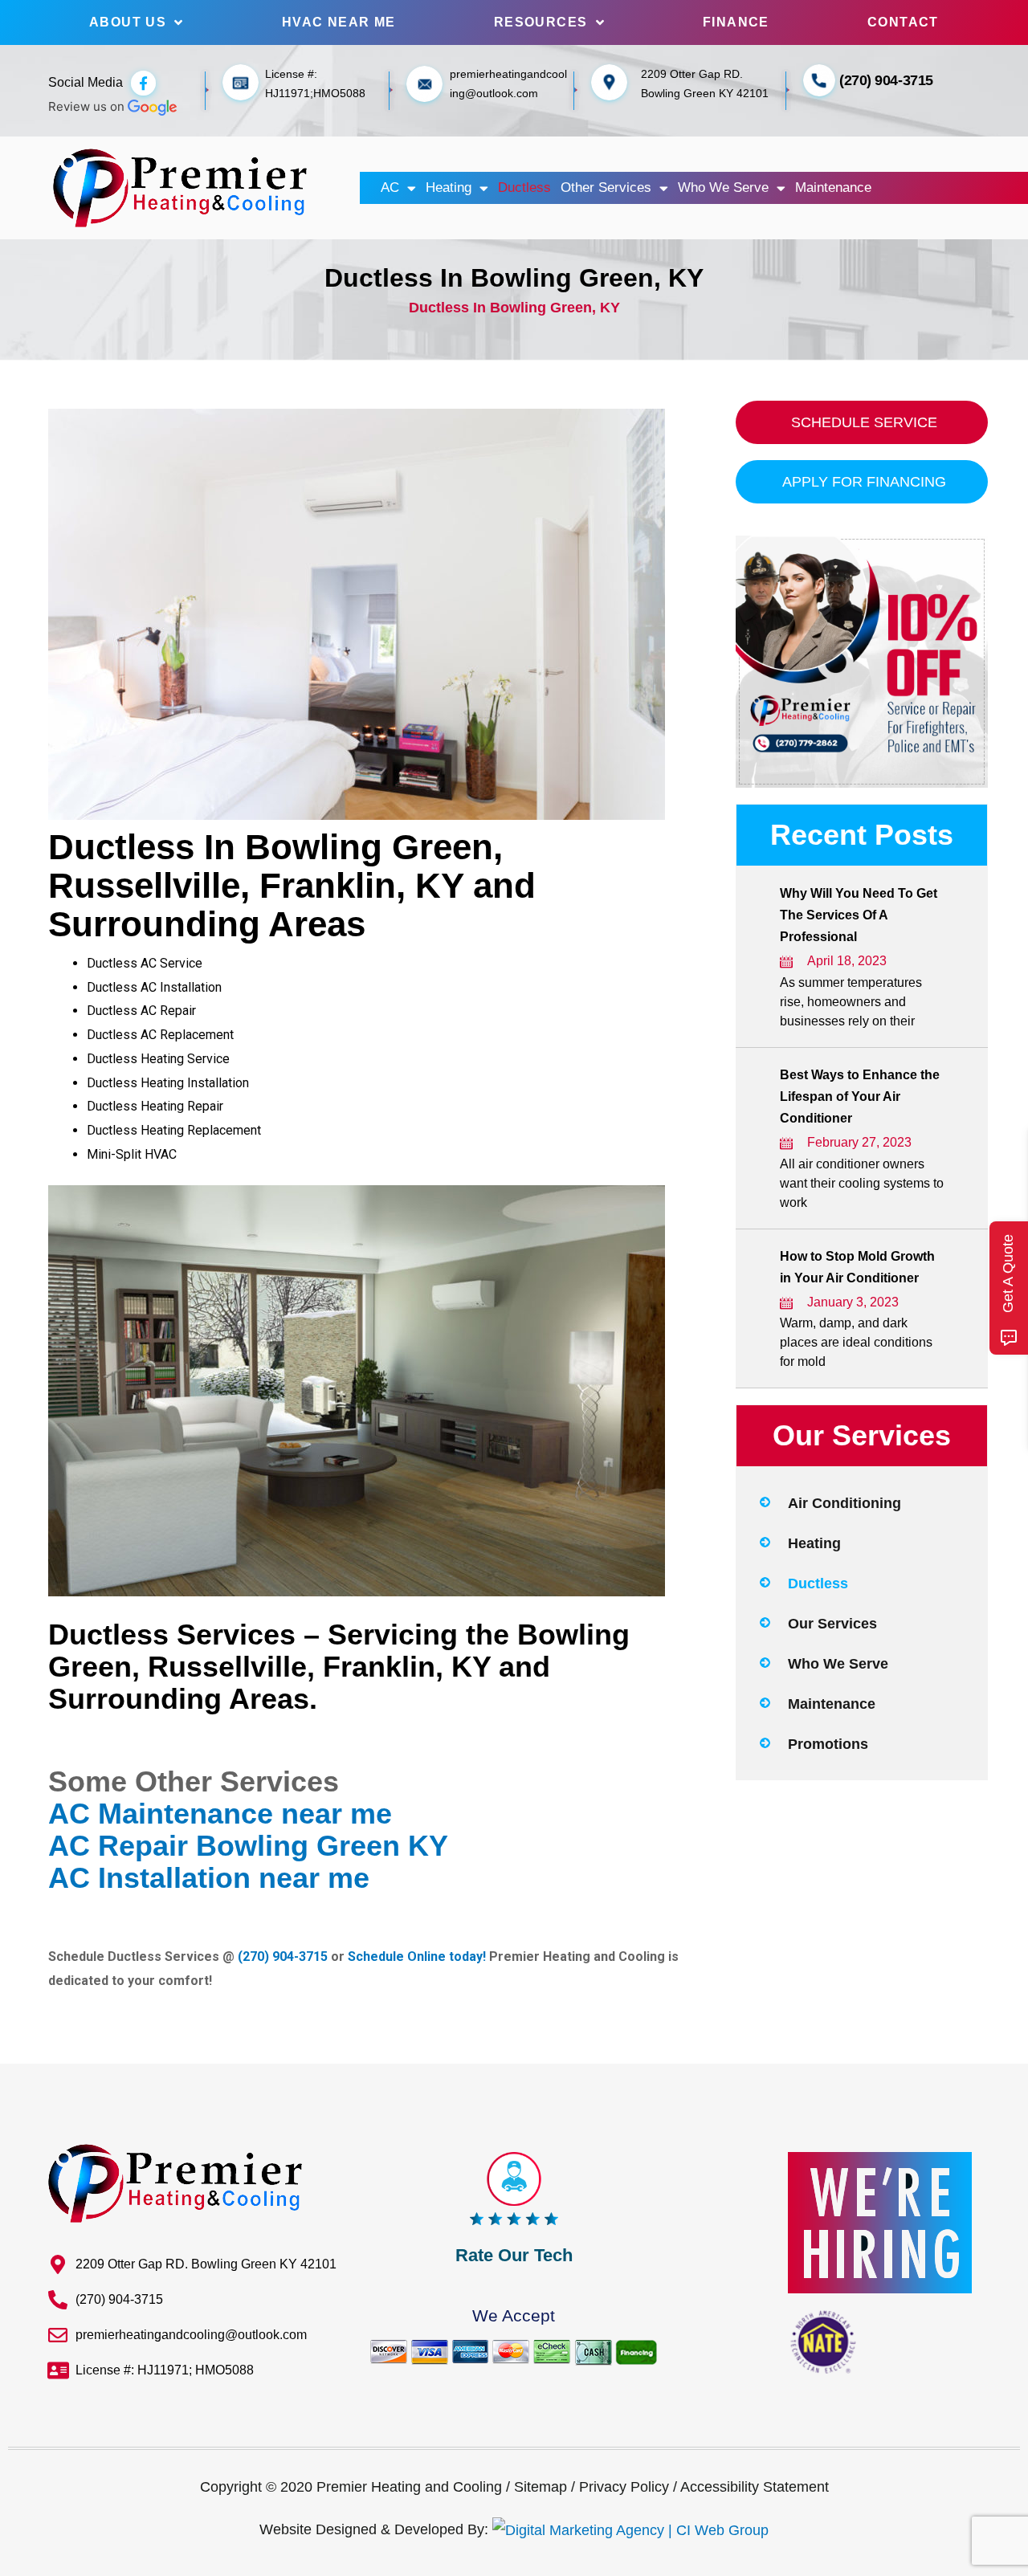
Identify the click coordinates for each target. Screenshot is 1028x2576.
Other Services (606, 187)
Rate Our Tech (514, 2255)
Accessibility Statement (755, 2487)
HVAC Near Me (339, 22)
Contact (903, 22)
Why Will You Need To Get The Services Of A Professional (859, 915)
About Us (128, 22)
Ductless (524, 187)
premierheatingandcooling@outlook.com (191, 2335)
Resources (541, 22)
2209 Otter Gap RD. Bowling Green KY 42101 (206, 2264)
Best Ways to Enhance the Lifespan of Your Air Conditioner (860, 1096)
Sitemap (541, 2487)
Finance (736, 22)
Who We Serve (723, 187)
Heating (449, 187)
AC (390, 187)
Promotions (828, 1744)
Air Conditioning (844, 1503)
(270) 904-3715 (886, 80)
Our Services (832, 1624)
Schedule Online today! (417, 1956)
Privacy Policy (624, 2487)
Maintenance (833, 187)
